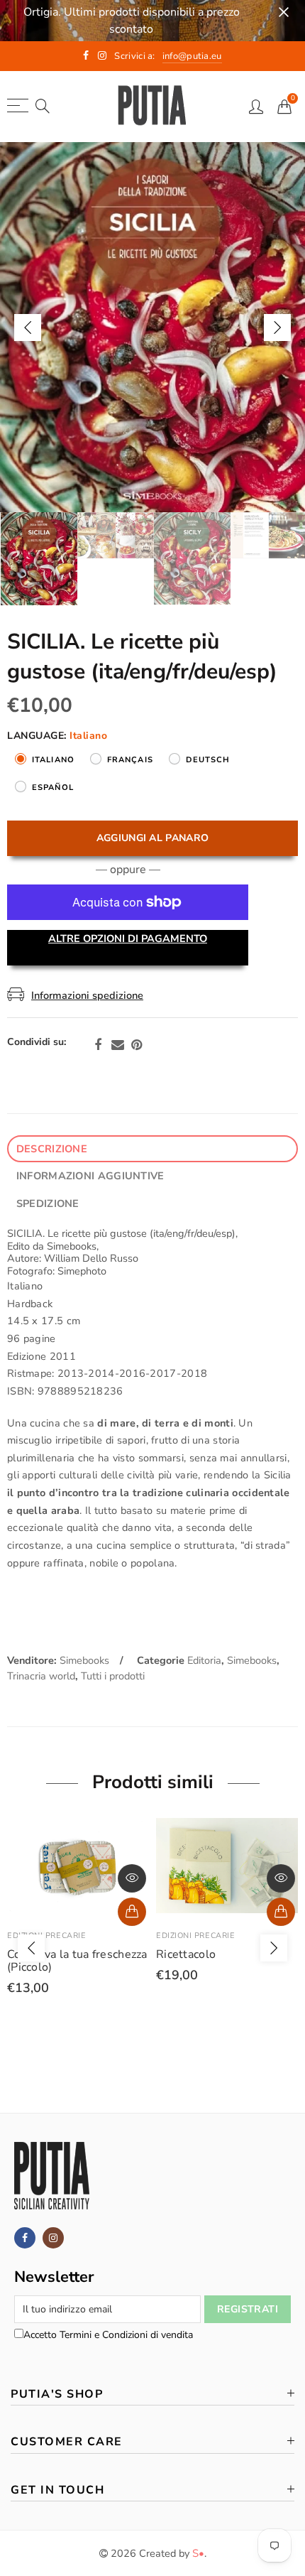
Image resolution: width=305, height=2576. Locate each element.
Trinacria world (41, 1676)
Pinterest (137, 1045)
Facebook (98, 1045)
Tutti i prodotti (113, 1676)
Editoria (204, 1660)
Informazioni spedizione (87, 995)
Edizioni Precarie (46, 1936)
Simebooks (84, 1660)
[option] (152, 327)
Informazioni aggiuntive (90, 1176)
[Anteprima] (132, 1878)
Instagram (53, 2238)
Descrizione (52, 1149)
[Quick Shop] (132, 1912)
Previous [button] (28, 328)
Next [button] (277, 328)
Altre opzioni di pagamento (128, 938)
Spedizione (48, 1203)
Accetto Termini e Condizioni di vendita (108, 2335)
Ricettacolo (186, 1954)
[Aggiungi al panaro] (281, 1912)
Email (118, 1045)
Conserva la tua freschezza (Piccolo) (77, 1961)
